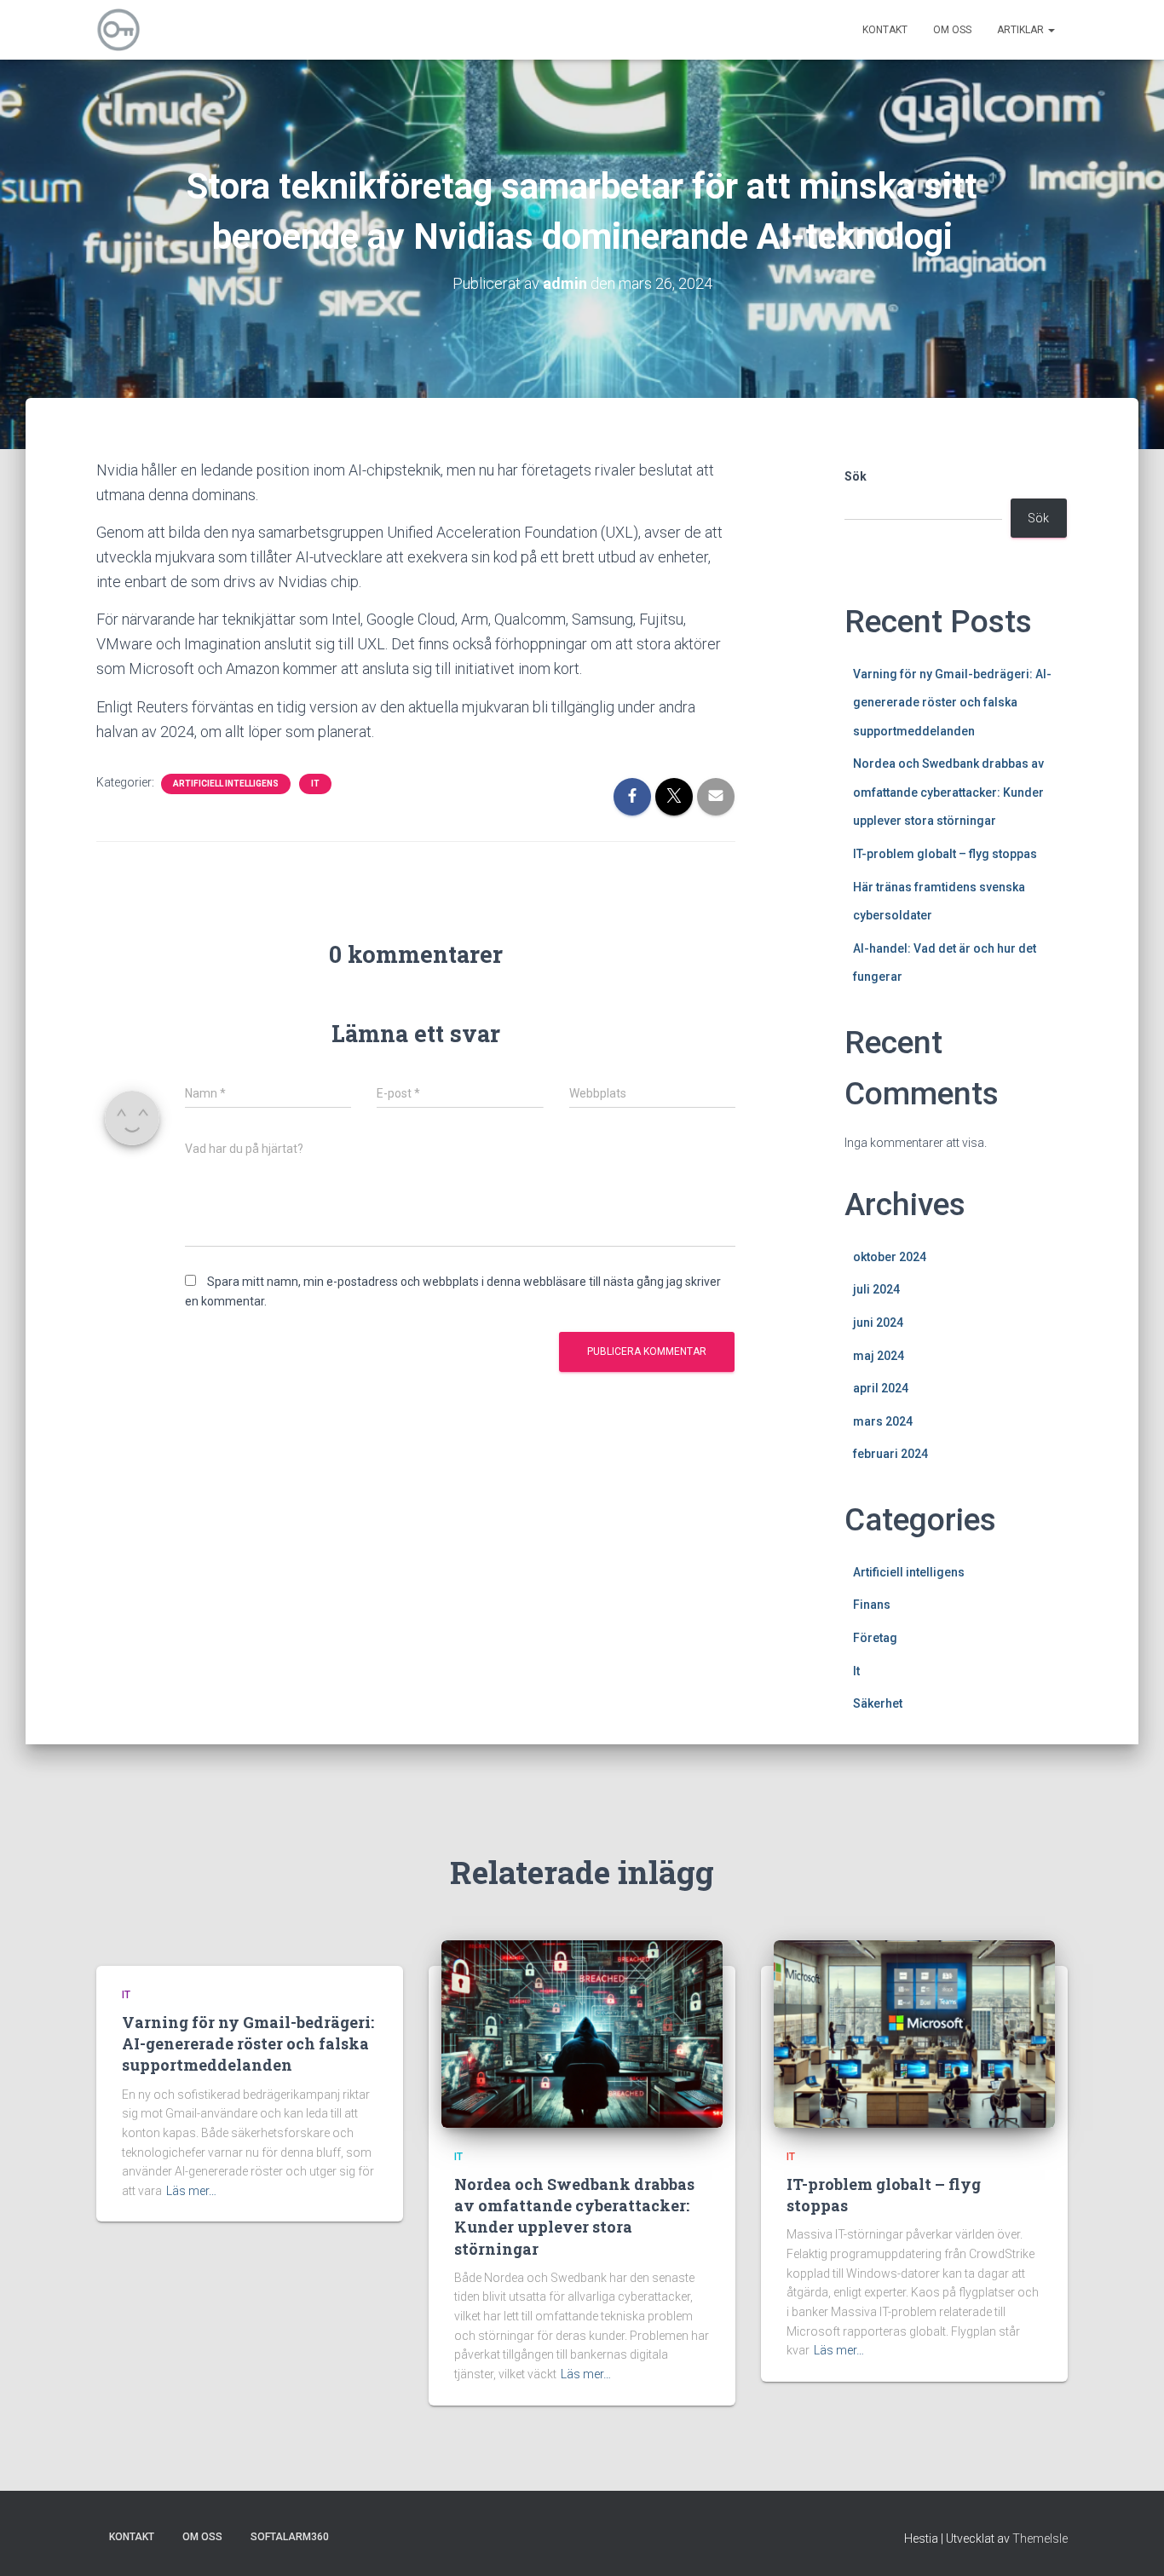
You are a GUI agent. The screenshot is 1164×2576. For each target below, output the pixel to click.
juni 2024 (878, 1323)
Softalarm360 (290, 2537)
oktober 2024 (890, 1257)
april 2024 (881, 1388)
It (315, 784)
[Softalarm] (118, 30)
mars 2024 (883, 1421)
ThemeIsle (1040, 2539)
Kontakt (885, 30)
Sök (856, 476)
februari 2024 (890, 1454)
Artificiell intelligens (226, 784)
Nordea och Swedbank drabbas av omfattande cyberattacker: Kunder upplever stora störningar (948, 792)
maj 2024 (879, 1356)
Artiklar (1022, 30)
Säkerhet (878, 1703)
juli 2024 (876, 1289)
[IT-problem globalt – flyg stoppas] (914, 2032)
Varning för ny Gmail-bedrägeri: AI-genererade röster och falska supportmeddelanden (952, 703)
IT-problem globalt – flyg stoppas (945, 854)
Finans (872, 1605)
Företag (875, 1638)
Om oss (952, 30)
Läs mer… (191, 2191)
